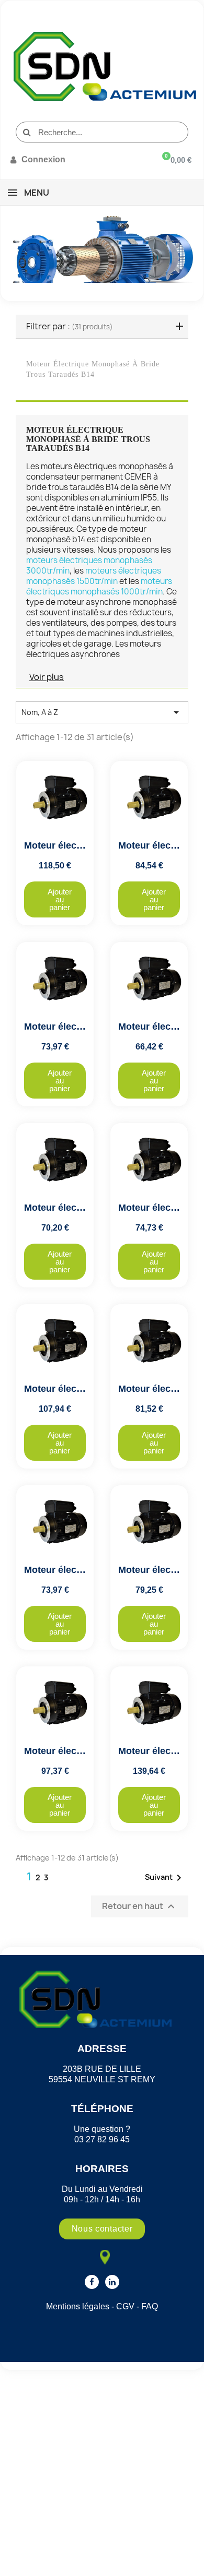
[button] (55, 899)
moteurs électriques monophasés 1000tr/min (99, 586)
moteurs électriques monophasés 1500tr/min (94, 576)
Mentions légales (78, 2306)
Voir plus (47, 677)
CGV (125, 2306)
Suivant (165, 1878)
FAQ (150, 2306)
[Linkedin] (112, 2282)
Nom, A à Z (102, 712)
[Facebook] (92, 2282)
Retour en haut (140, 1906)
